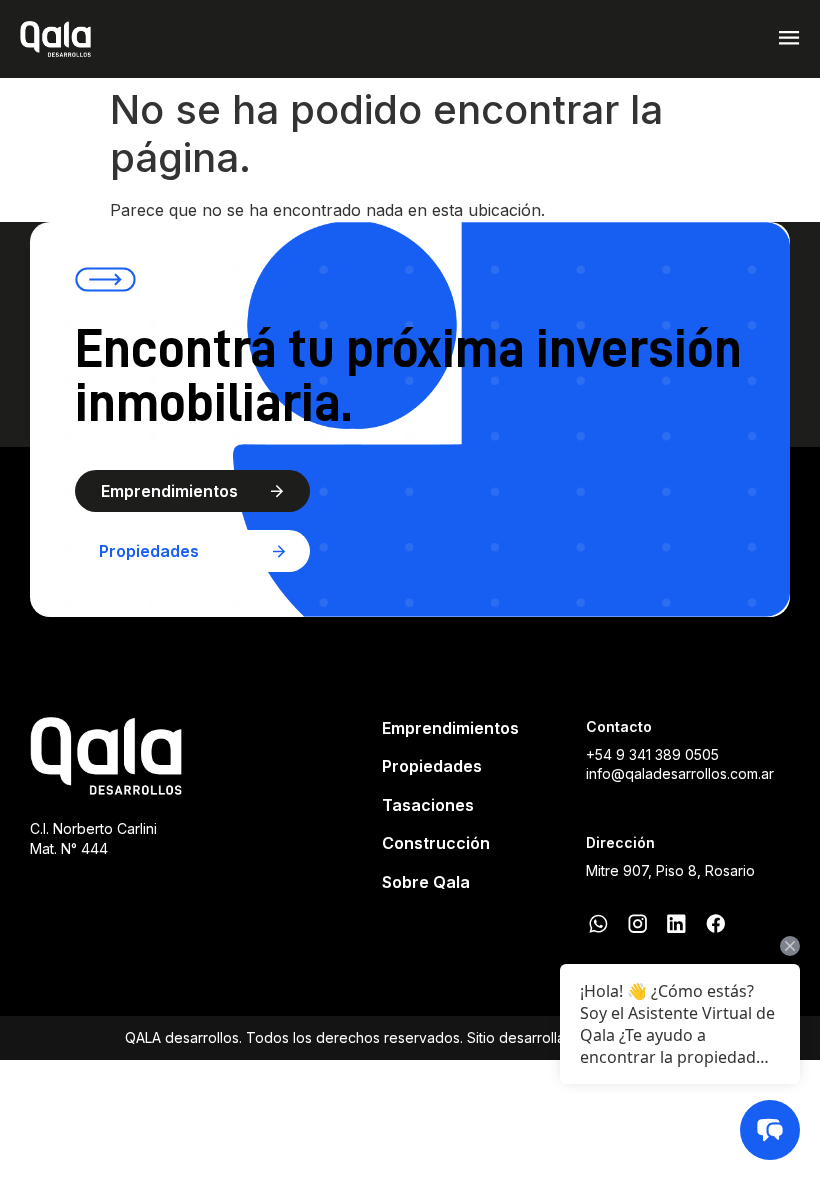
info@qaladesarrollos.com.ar (680, 773)
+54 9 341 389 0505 (652, 754)
